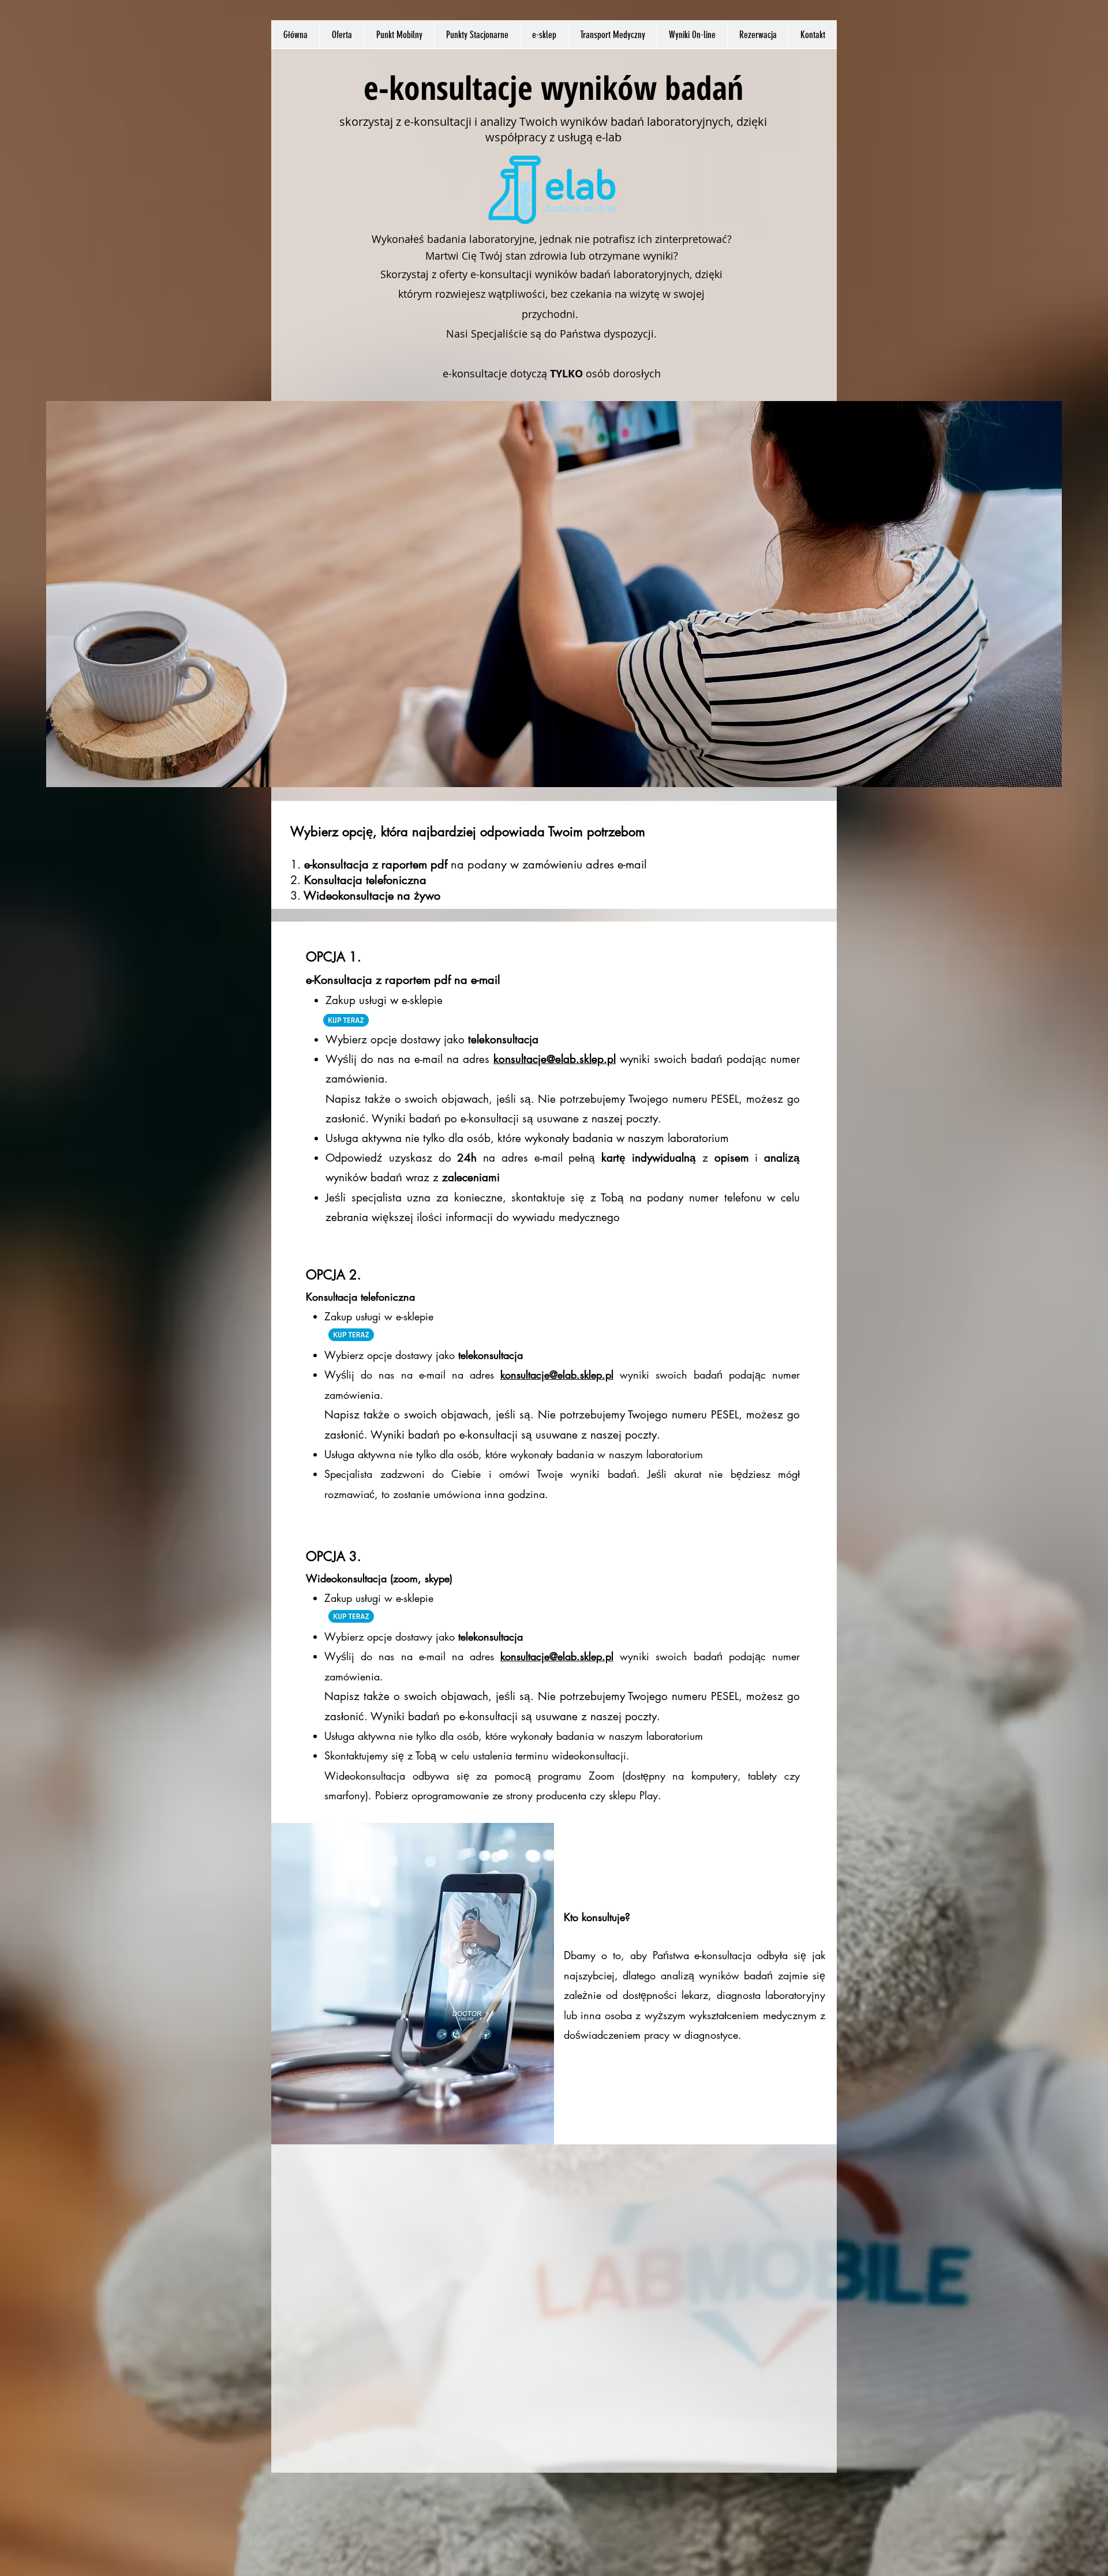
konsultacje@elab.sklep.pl (557, 1375)
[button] (341, 35)
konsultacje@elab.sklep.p (553, 1059)
